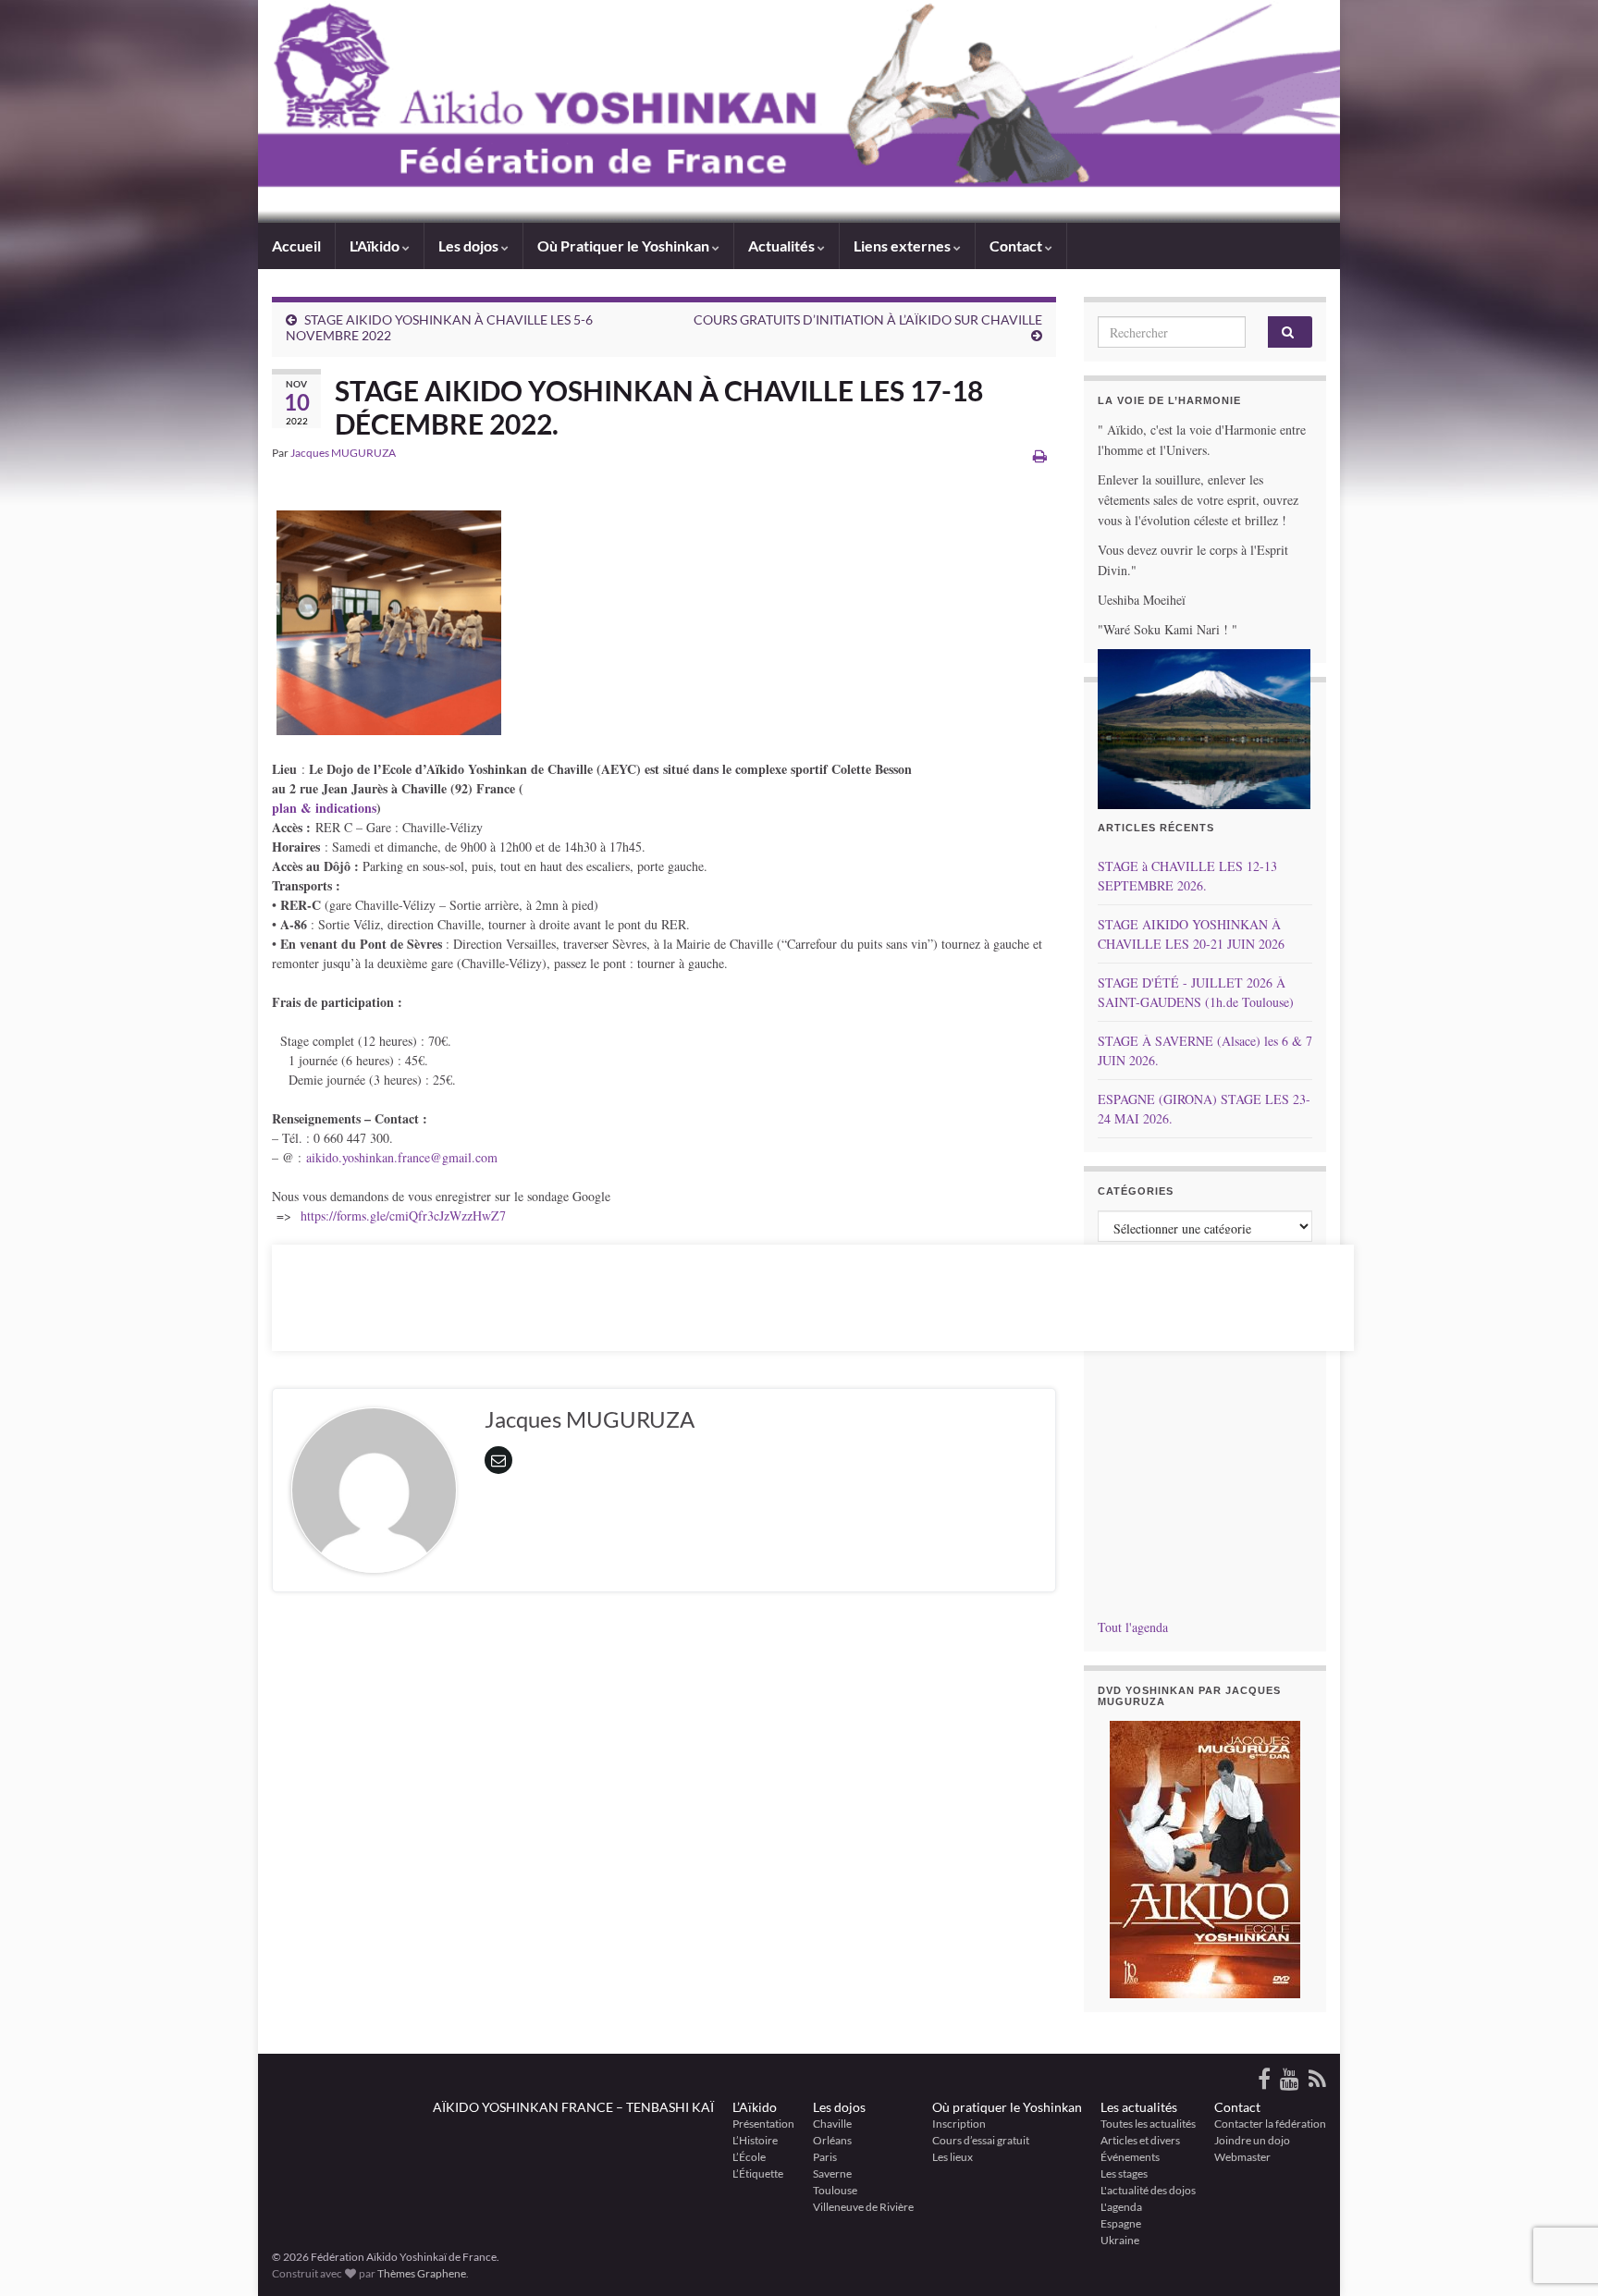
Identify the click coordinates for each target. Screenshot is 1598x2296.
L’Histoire (755, 2140)
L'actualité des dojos (1148, 2190)
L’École (749, 2157)
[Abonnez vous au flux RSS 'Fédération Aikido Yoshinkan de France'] (1317, 2075)
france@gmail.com (448, 1157)
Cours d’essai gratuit (981, 2140)
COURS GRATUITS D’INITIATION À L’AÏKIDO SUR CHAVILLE (868, 319)
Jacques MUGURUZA (343, 453)
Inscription (959, 2124)
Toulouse (835, 2190)
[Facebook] (1264, 2075)
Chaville (832, 2124)
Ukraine (1120, 2240)
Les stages (1124, 2173)
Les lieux (953, 2157)
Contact (1237, 2107)
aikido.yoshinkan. (352, 1157)
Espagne (1121, 2223)
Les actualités (1139, 2107)
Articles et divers (1140, 2140)
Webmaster (1242, 2157)
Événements (1130, 2157)
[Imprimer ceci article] (1040, 455)
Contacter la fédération (1270, 2124)
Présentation (763, 2124)
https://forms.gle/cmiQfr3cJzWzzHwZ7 (403, 1216)
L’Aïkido (755, 2107)
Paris (825, 2157)
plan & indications (324, 808)
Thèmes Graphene (422, 2273)
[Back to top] (1556, 2186)
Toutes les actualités (1148, 2124)
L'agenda (1121, 2207)
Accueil (296, 246)
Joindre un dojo (1252, 2140)
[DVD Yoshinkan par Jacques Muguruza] (1205, 1860)
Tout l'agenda (1133, 1627)
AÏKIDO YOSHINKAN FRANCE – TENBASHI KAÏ (573, 2107)
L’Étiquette (758, 2173)
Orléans (832, 2140)
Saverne (832, 2173)
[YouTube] (1290, 2075)
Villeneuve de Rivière (863, 2207)
